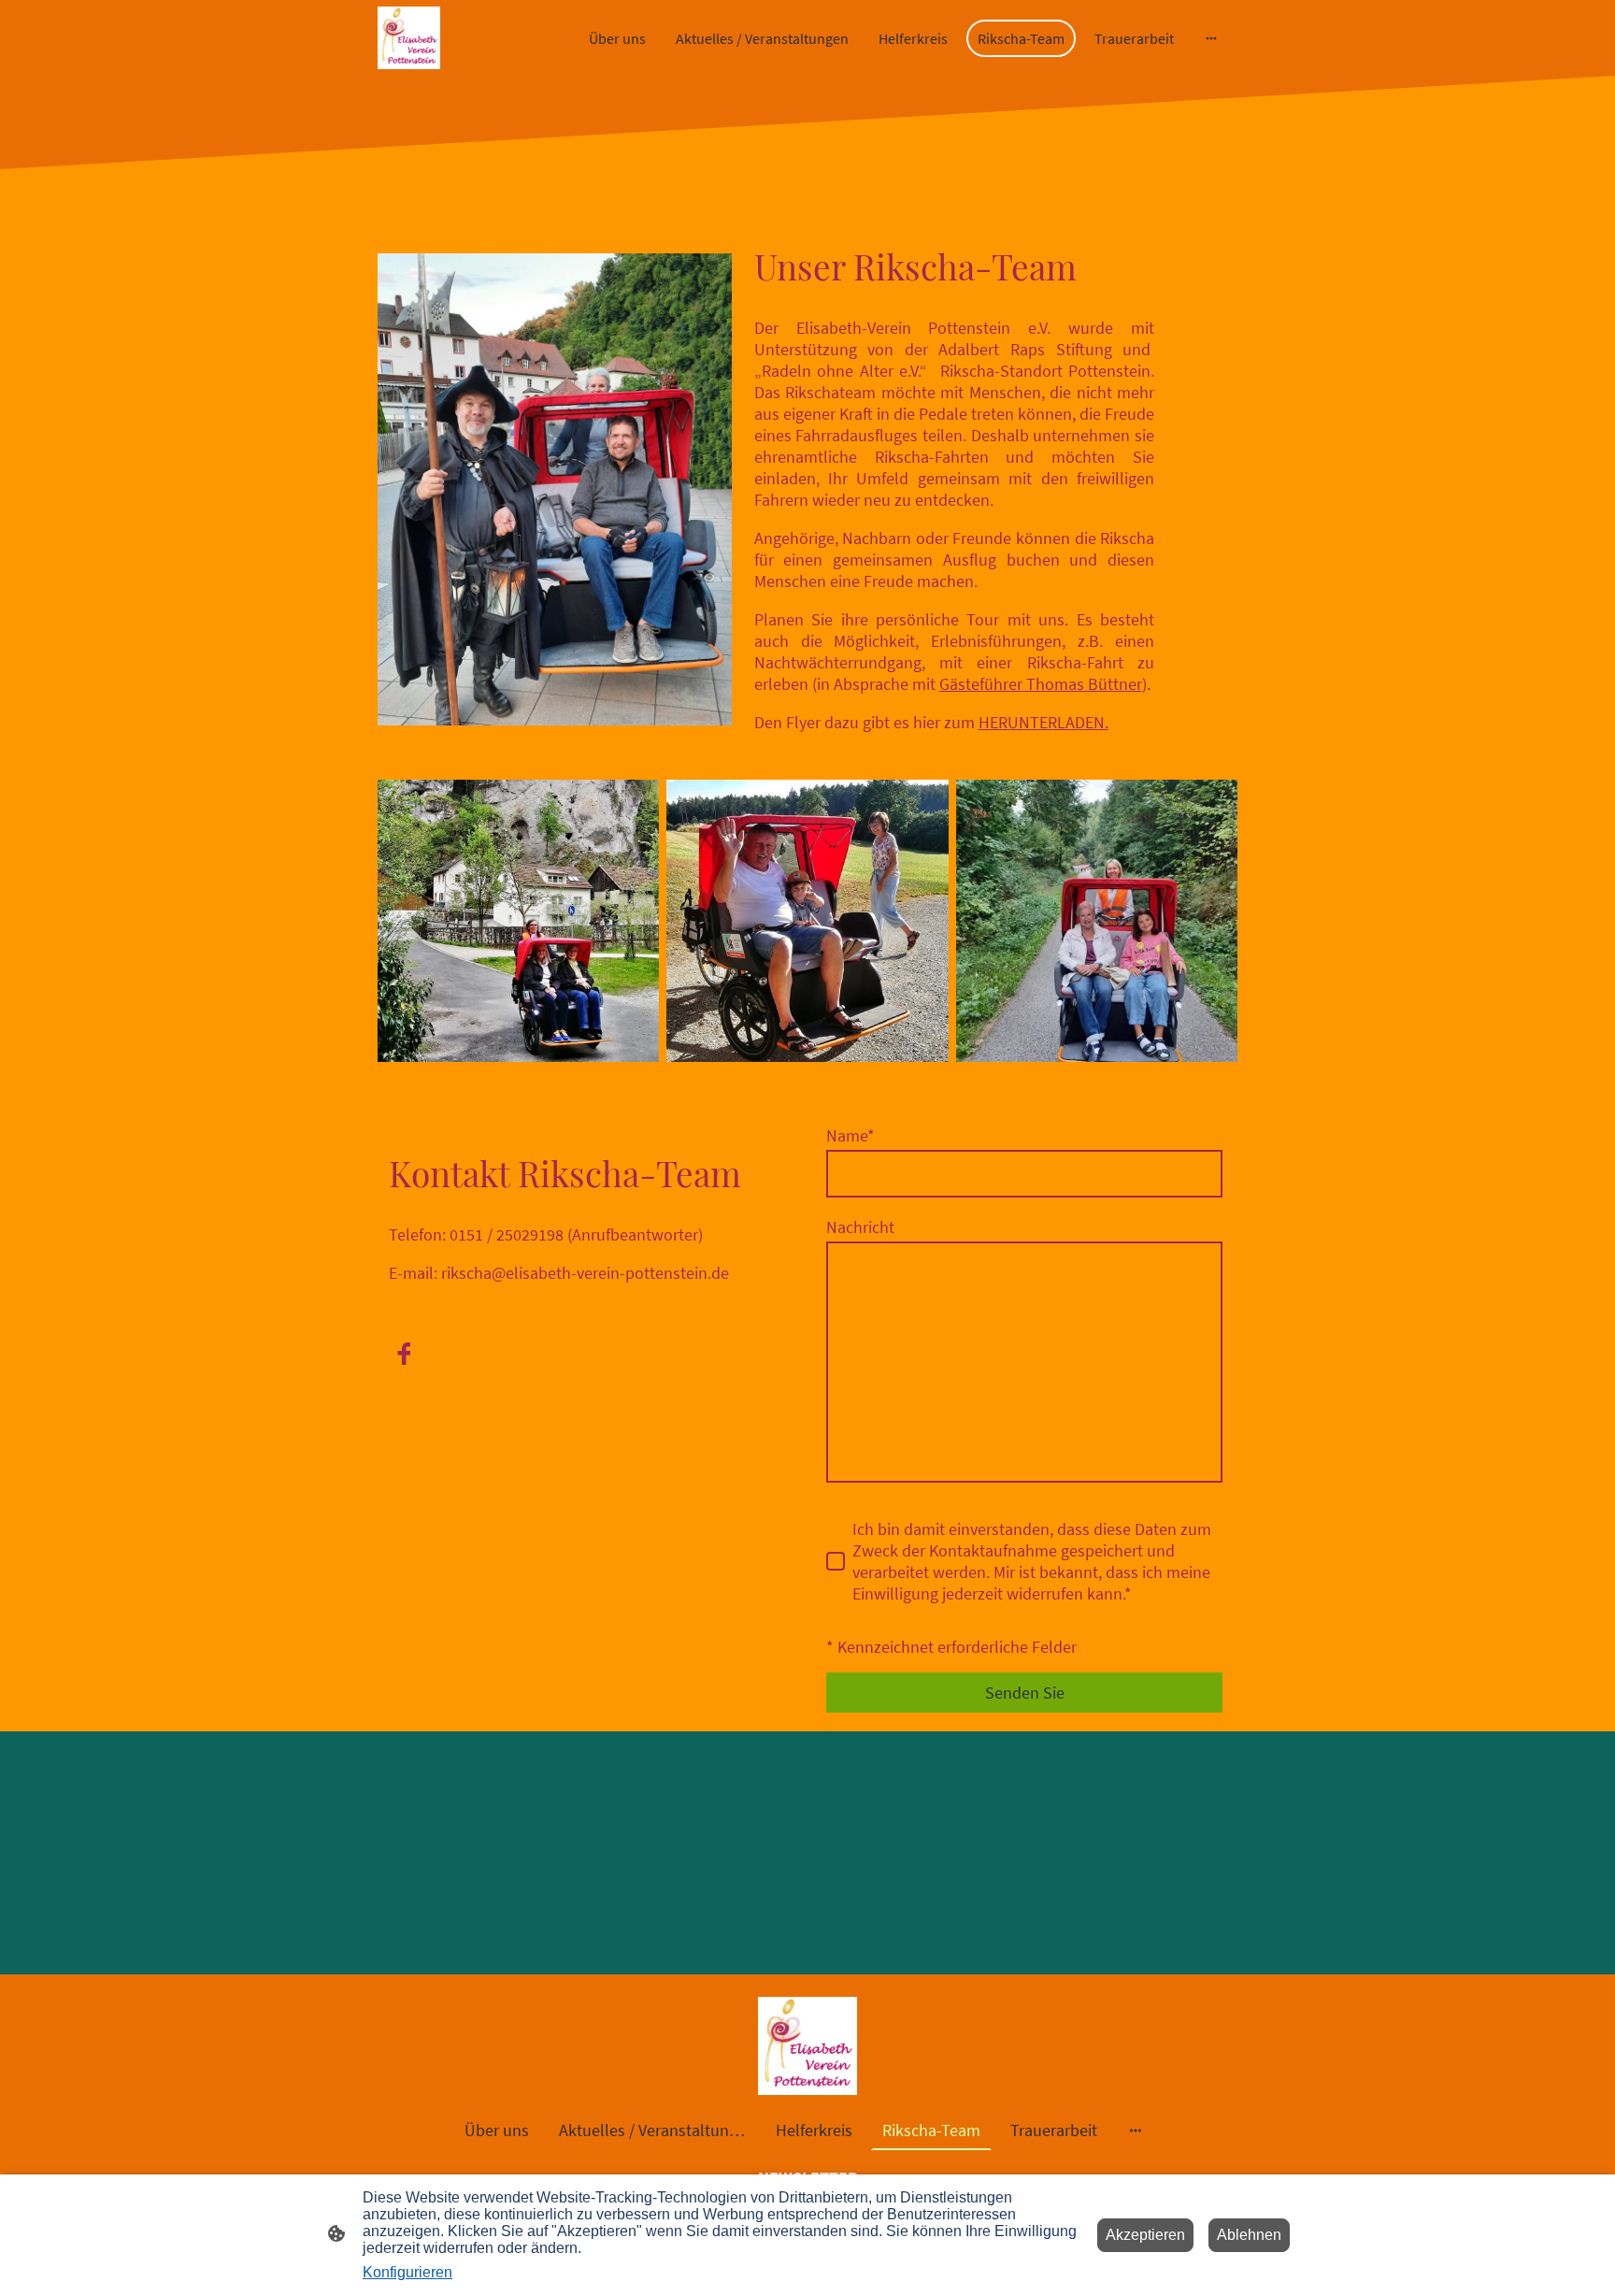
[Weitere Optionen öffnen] (1211, 38)
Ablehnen (1249, 2235)
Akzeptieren (1145, 2235)
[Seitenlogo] (409, 38)
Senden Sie (1025, 1693)
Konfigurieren (407, 2272)
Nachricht (860, 1227)
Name (850, 1135)
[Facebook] (404, 1354)
